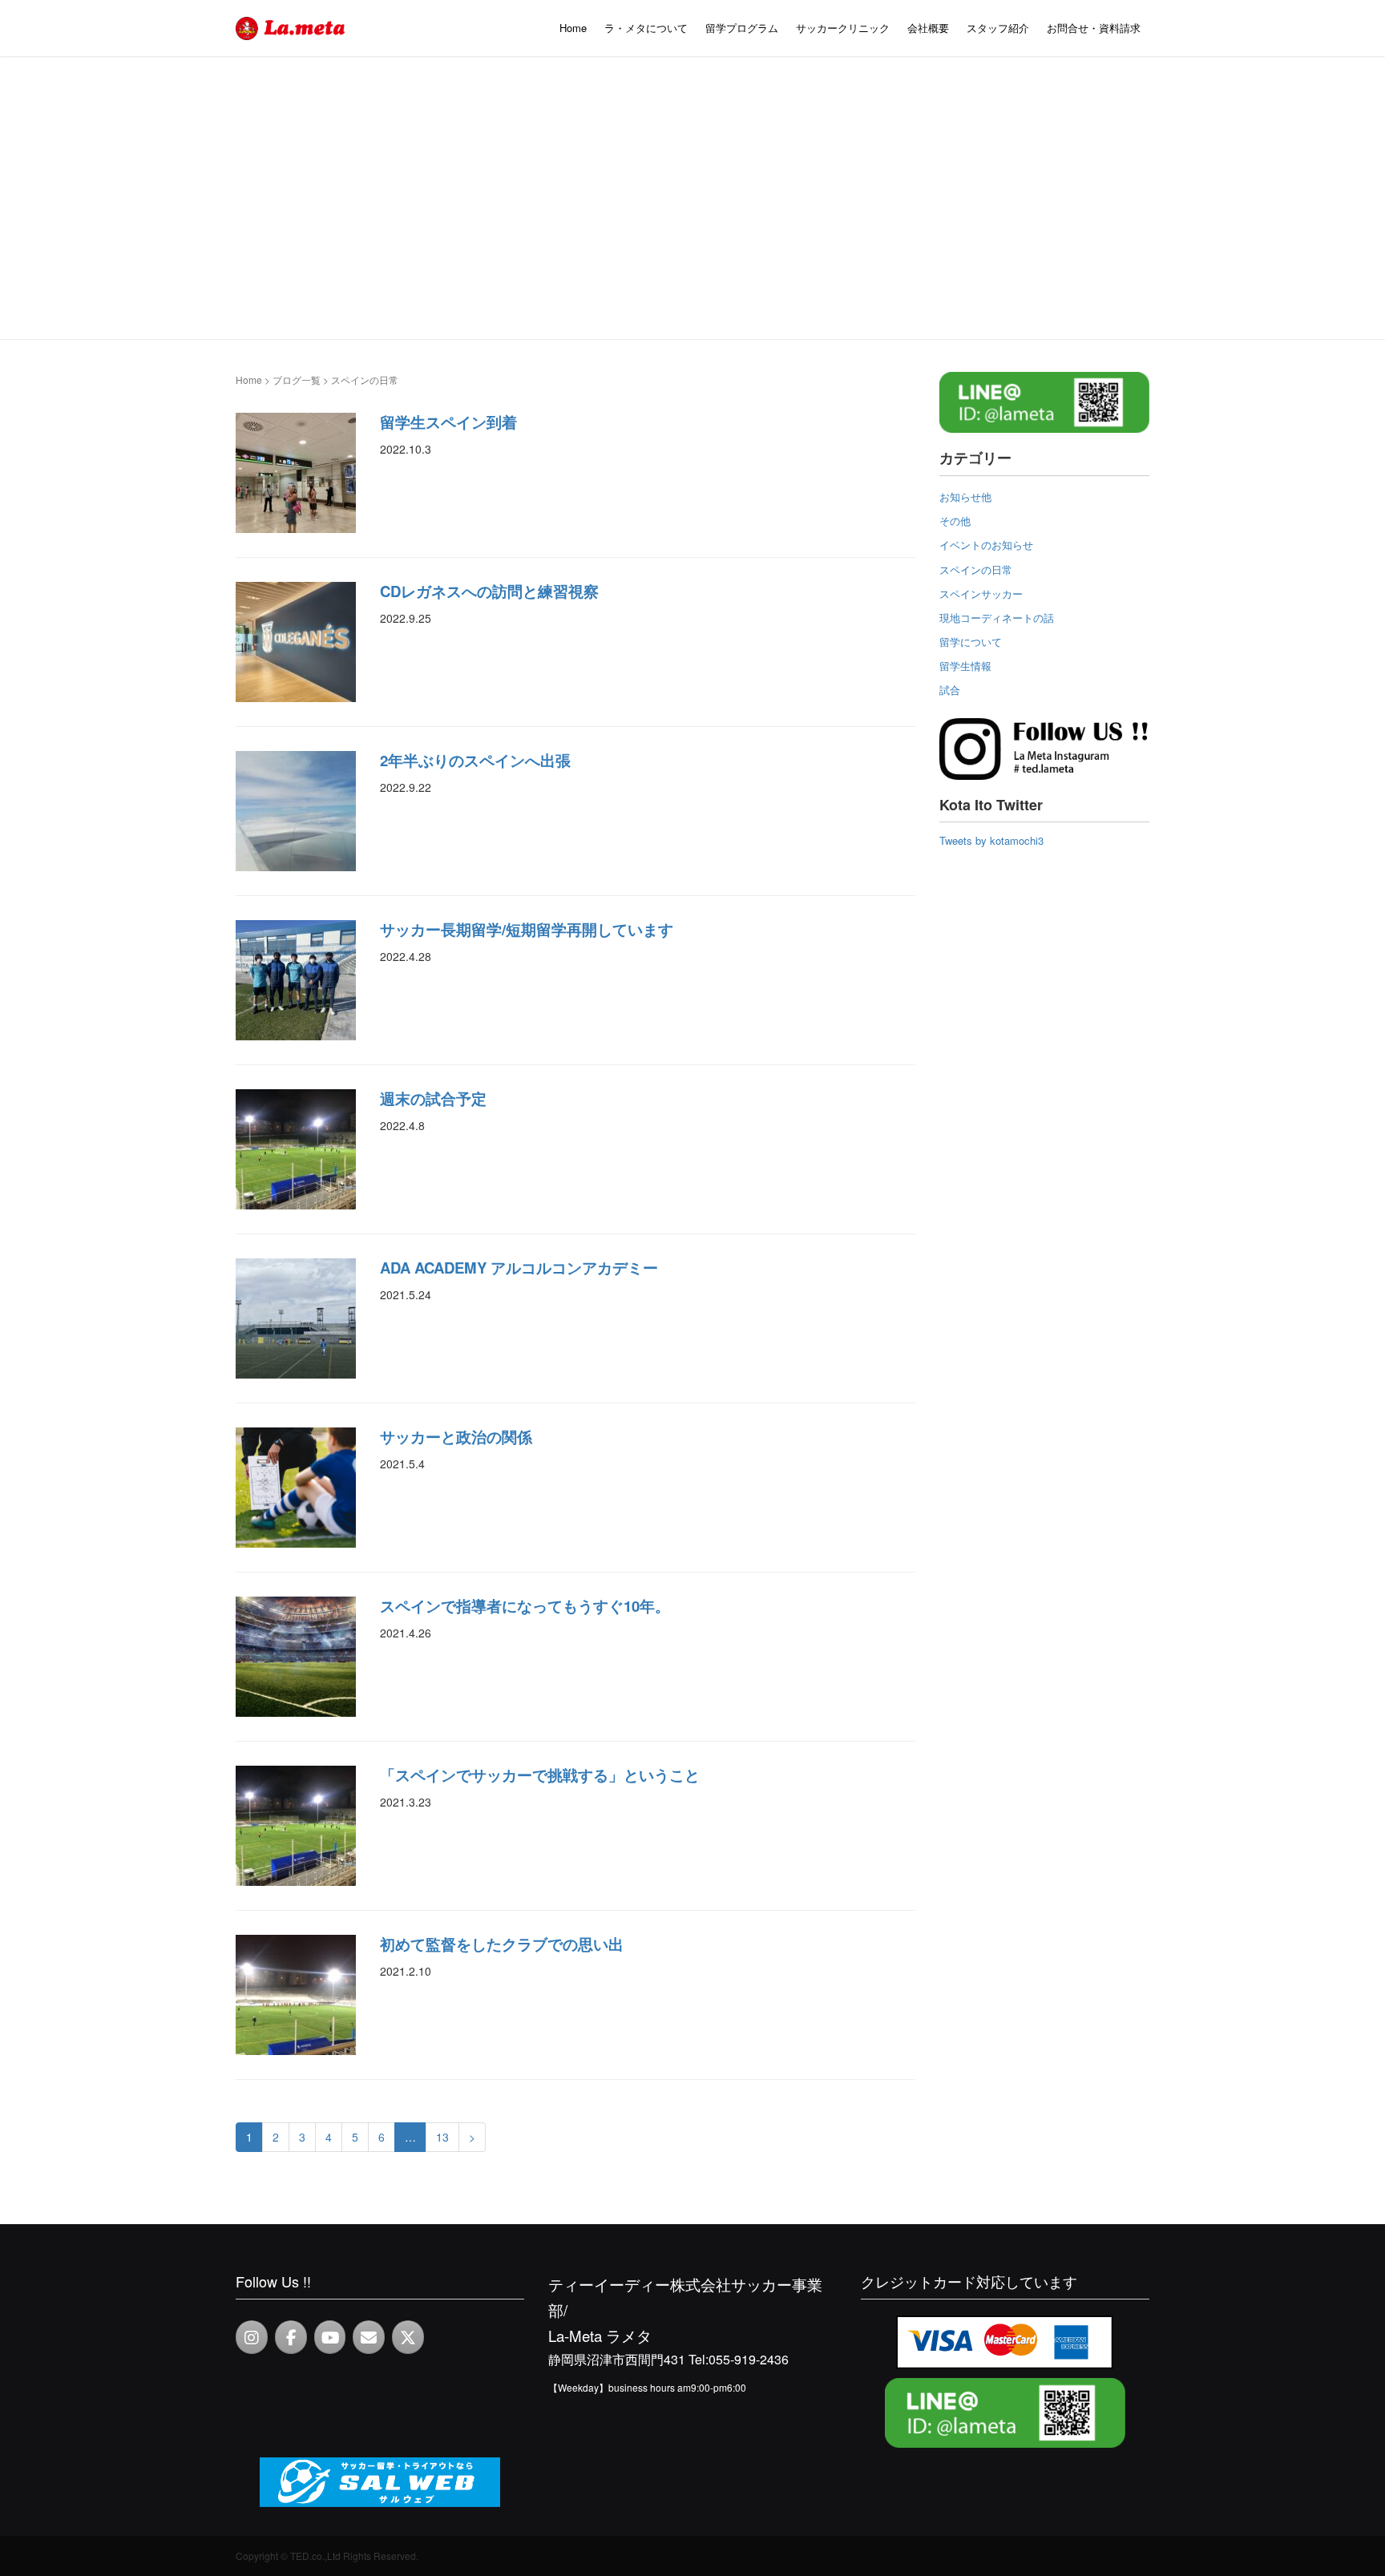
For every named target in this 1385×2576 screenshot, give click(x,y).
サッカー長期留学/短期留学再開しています (527, 929)
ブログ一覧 (297, 380)
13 (442, 2137)
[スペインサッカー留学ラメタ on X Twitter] (408, 2338)
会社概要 (928, 28)
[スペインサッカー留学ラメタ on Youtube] (330, 2338)
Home (573, 28)
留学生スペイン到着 (448, 422)
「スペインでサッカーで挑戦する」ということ (540, 1775)
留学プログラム (742, 28)
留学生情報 (965, 666)
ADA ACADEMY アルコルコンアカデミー (519, 1268)
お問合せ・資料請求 (1094, 28)
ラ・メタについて (646, 28)
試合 (950, 690)
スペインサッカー (981, 594)
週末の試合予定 (433, 1098)
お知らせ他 (965, 497)
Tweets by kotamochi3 (991, 840)
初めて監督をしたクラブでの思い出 (502, 1944)
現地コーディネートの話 (997, 618)
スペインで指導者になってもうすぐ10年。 (525, 1606)
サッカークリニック (843, 28)
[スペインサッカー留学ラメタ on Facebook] (291, 2338)
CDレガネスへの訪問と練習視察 (489, 591)
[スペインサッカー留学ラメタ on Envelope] (369, 2338)
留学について (971, 642)
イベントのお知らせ (986, 545)
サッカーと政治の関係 (456, 1437)
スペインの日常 (976, 569)
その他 (955, 521)
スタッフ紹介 (998, 28)
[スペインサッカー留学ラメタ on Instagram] (252, 2338)
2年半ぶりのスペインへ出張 (475, 760)
